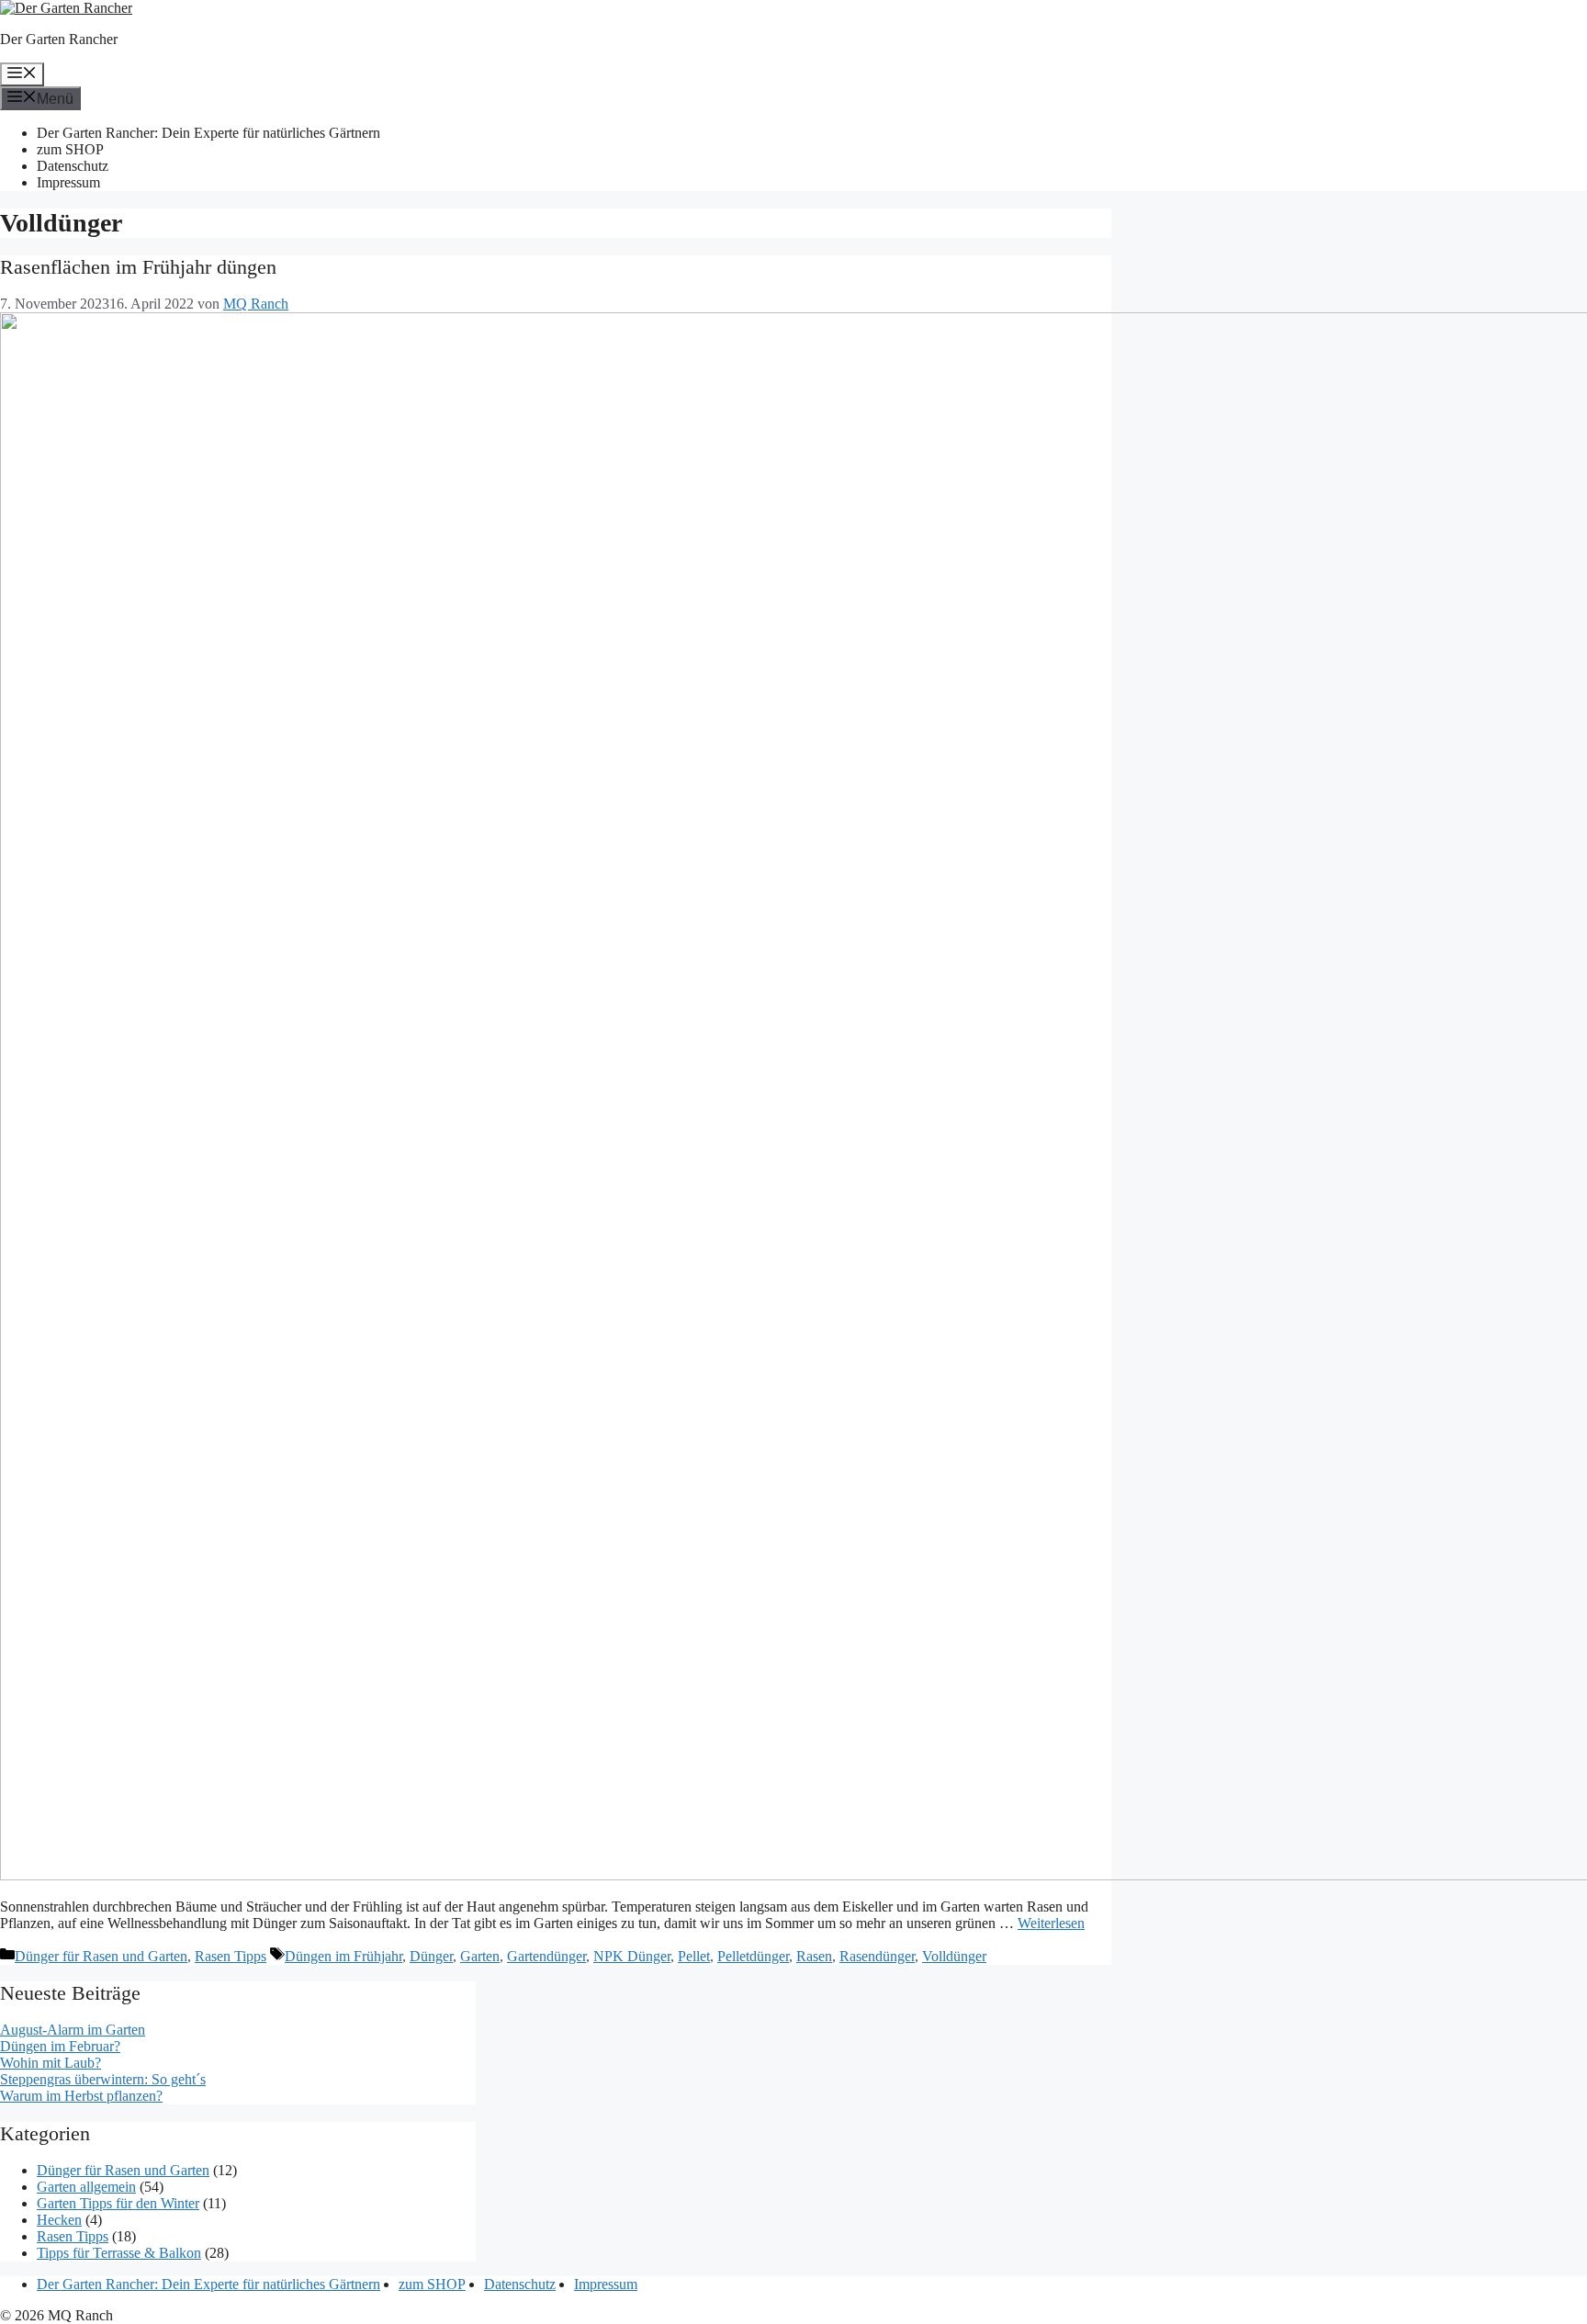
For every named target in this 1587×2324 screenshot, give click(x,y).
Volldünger (954, 1956)
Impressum (68, 182)
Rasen (814, 1956)
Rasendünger (877, 1956)
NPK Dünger (632, 1956)
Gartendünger (546, 1956)
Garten (480, 1956)
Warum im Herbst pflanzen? (81, 2096)
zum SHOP (70, 149)
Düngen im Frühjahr (343, 1956)
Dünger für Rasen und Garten (101, 1956)
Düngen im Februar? (60, 2046)
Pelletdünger (753, 1956)
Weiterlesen (1051, 1923)
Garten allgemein (86, 2187)
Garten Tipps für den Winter (118, 2203)
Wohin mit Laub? (51, 2063)
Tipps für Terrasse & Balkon (119, 2253)
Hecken (59, 2220)
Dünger (431, 1956)
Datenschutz (73, 166)
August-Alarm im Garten (73, 2030)
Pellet (694, 1956)
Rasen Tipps (231, 1956)
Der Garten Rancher (59, 39)
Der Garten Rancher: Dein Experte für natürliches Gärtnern (208, 133)
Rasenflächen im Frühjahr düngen (138, 267)
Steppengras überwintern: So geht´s (103, 2079)
